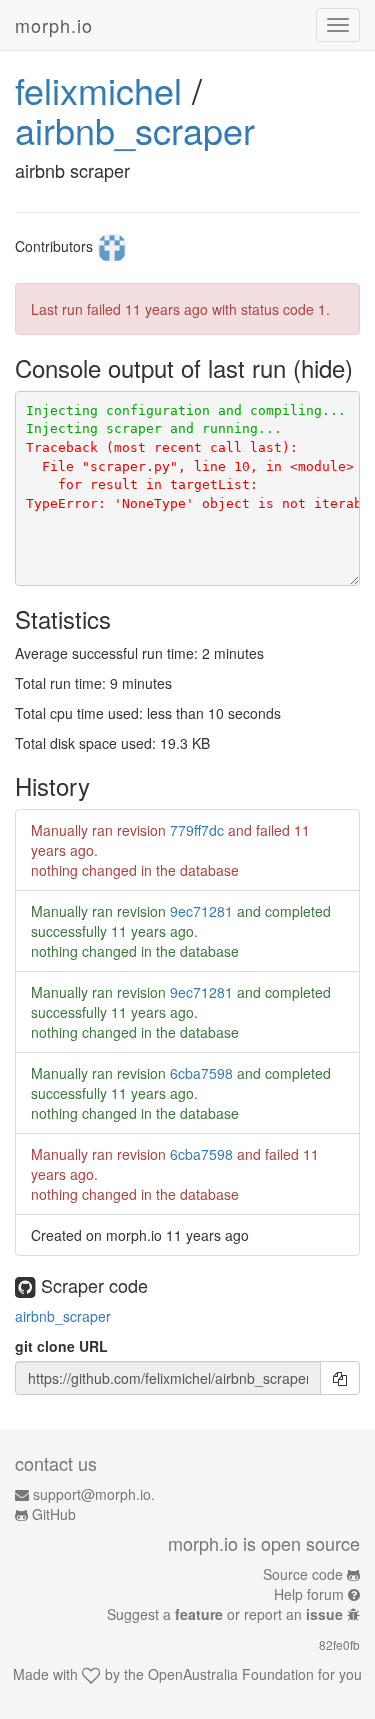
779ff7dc (197, 830)
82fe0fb (339, 1644)
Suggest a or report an (225, 1614)
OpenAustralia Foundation (231, 1674)
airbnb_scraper (135, 129)
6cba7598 (201, 1073)
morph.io (54, 25)
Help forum (309, 1594)
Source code (303, 1574)
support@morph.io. (94, 1494)
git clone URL (61, 1346)
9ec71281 (201, 911)
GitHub (54, 1514)
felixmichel (98, 89)
